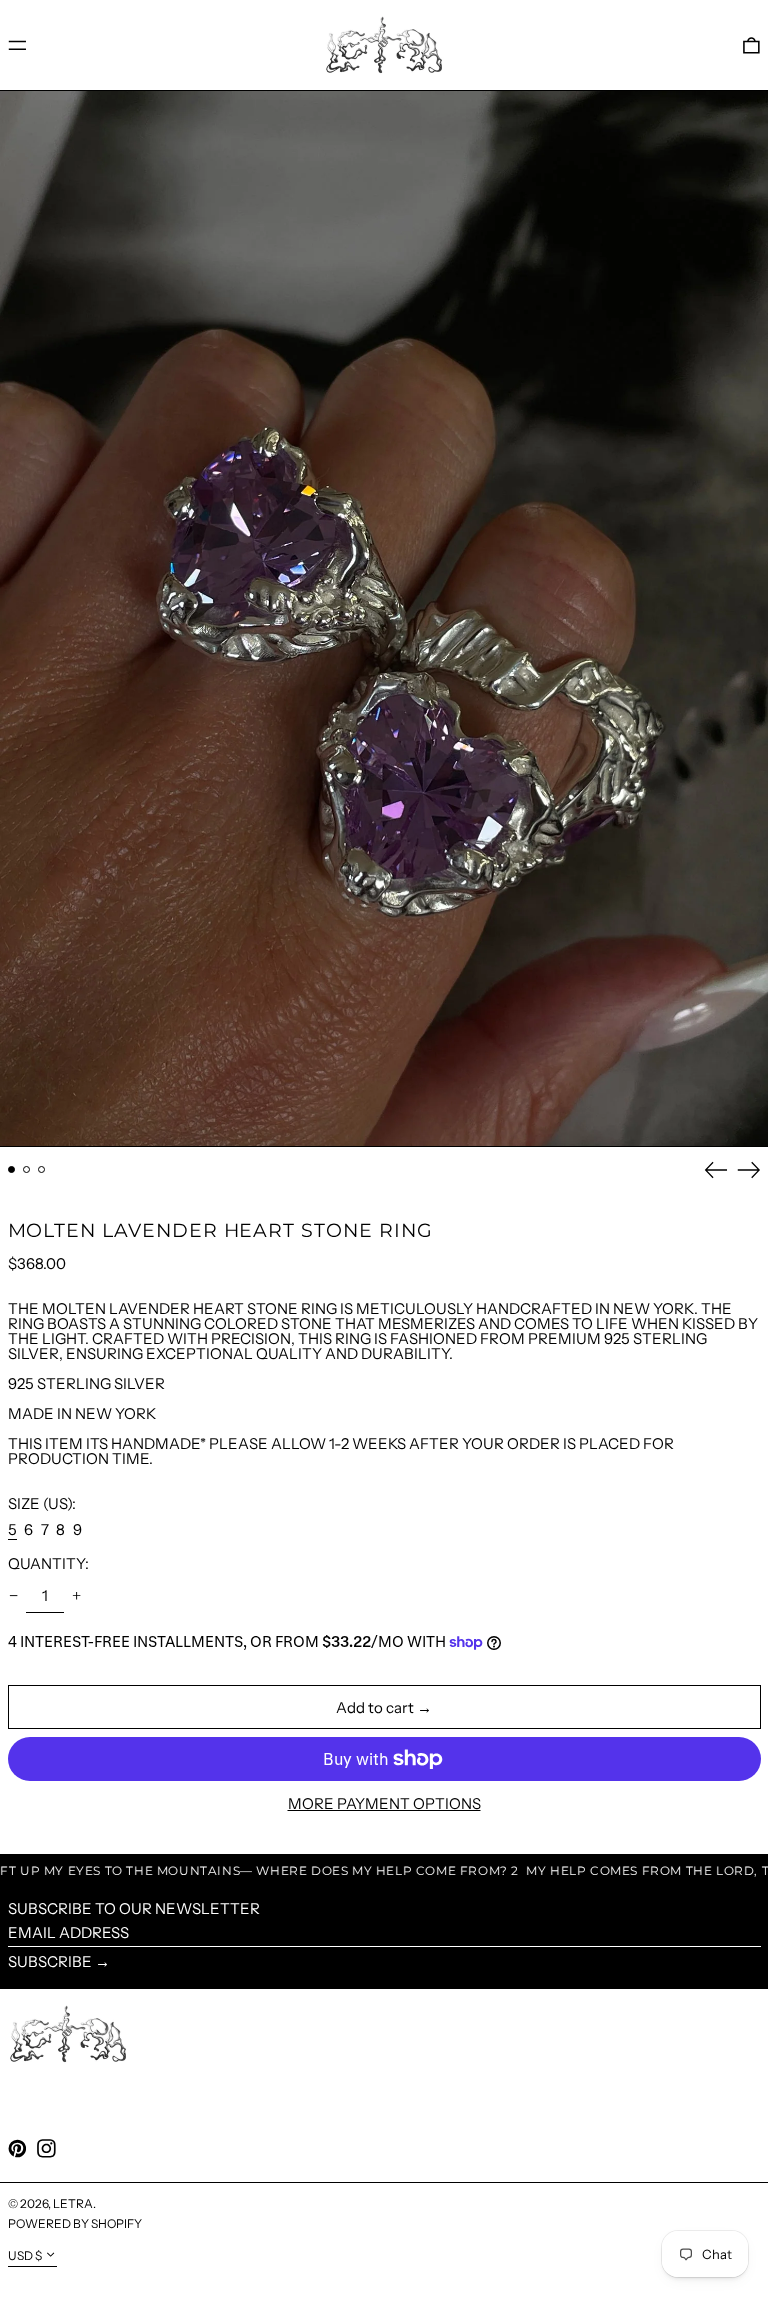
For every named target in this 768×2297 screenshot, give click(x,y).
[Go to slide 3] (42, 1170)
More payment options (384, 1803)
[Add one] (77, 1596)
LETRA (73, 2203)
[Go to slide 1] (12, 1170)
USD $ (25, 2255)
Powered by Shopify (75, 2223)
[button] (751, 45)
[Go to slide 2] (27, 1170)
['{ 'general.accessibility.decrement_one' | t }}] (13, 1596)
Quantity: (48, 1563)
